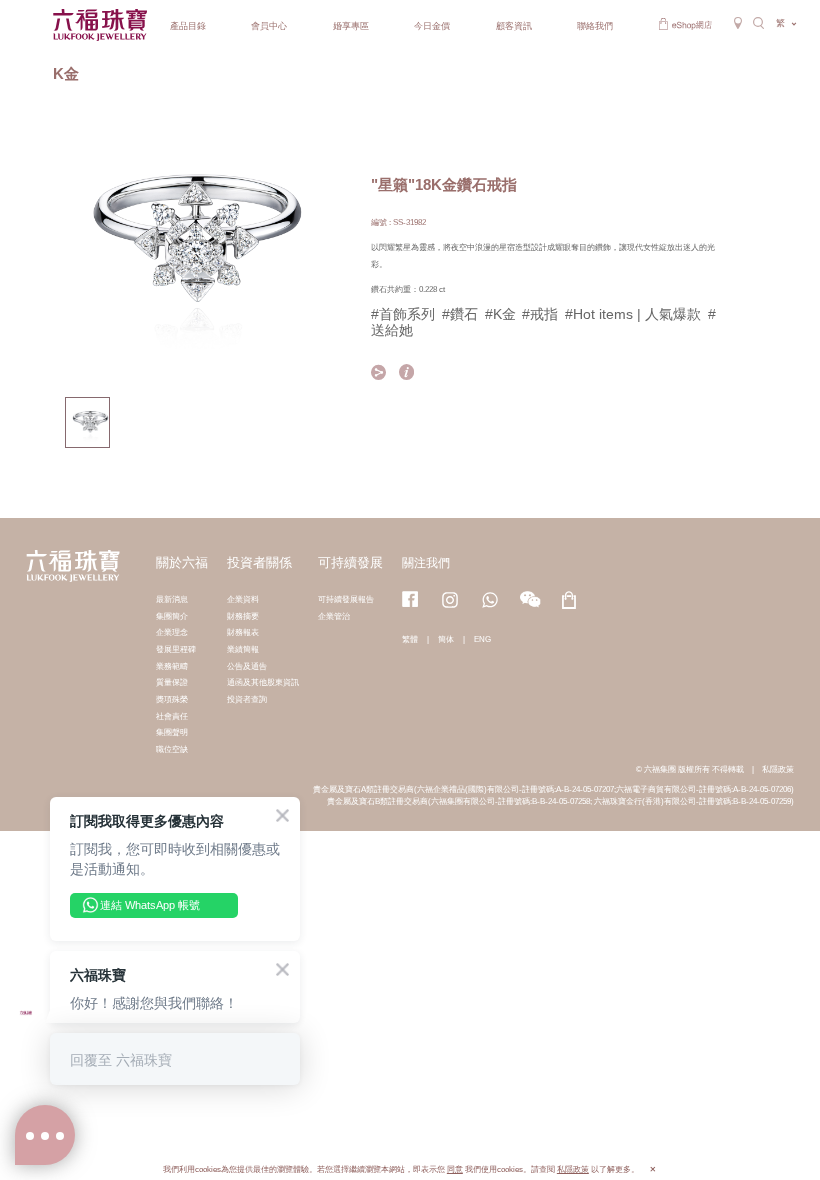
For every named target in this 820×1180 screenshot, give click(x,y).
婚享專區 (351, 26)
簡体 (446, 639)
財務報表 (243, 632)
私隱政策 (778, 769)
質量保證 (172, 682)
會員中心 (269, 26)
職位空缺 (172, 749)
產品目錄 (188, 26)
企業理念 (172, 632)
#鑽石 (460, 314)
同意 (455, 1169)
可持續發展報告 (346, 599)
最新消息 (172, 599)
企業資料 (243, 599)
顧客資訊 (514, 26)
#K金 (500, 314)
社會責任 (172, 716)
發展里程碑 (176, 649)
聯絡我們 (595, 26)
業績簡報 (243, 649)
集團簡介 (172, 616)
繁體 (410, 639)
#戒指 (540, 314)
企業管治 (334, 616)
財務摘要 (243, 616)
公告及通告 (247, 666)
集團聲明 (172, 732)
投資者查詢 (247, 699)
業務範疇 (172, 666)
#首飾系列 (403, 314)
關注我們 (426, 563)
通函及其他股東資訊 (263, 682)
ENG (482, 639)
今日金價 (432, 26)
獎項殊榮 (172, 699)
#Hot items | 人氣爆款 (633, 314)
